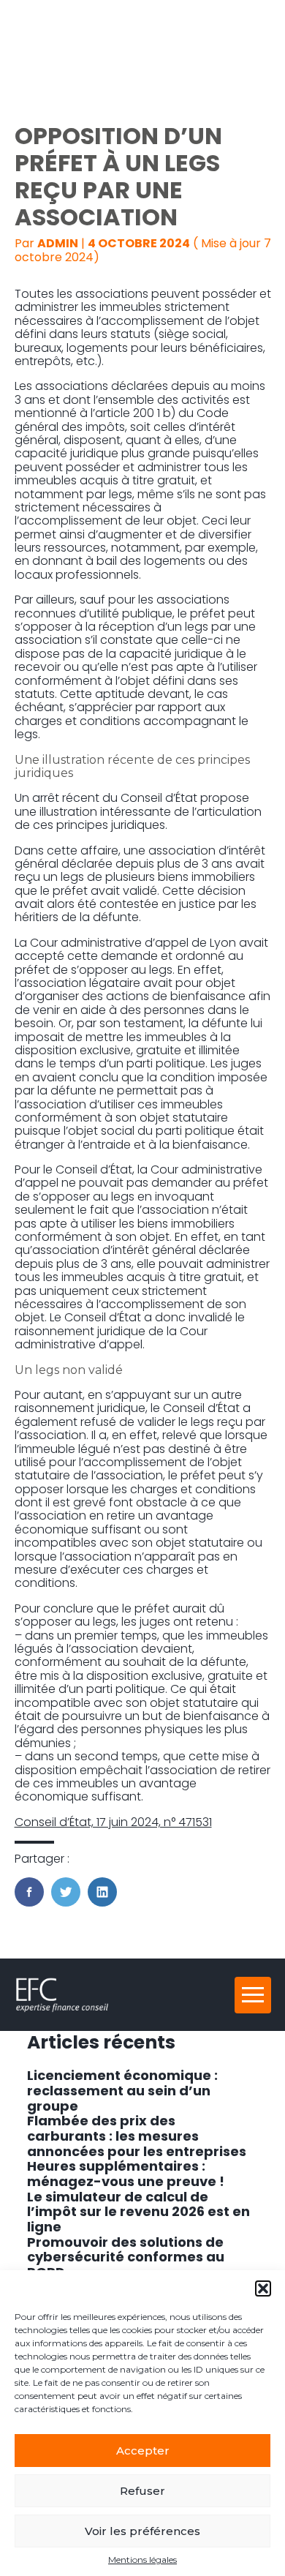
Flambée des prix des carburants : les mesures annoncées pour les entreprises (137, 2136)
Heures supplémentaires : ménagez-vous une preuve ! (126, 2174)
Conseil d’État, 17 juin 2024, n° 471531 (113, 1822)
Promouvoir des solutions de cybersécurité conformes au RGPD (126, 2257)
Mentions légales (142, 2560)
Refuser (142, 2491)
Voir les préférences (142, 2531)
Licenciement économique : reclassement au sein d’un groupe (122, 2090)
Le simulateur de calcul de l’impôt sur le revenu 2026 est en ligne (138, 2212)
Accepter (143, 2451)
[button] (263, 2288)
